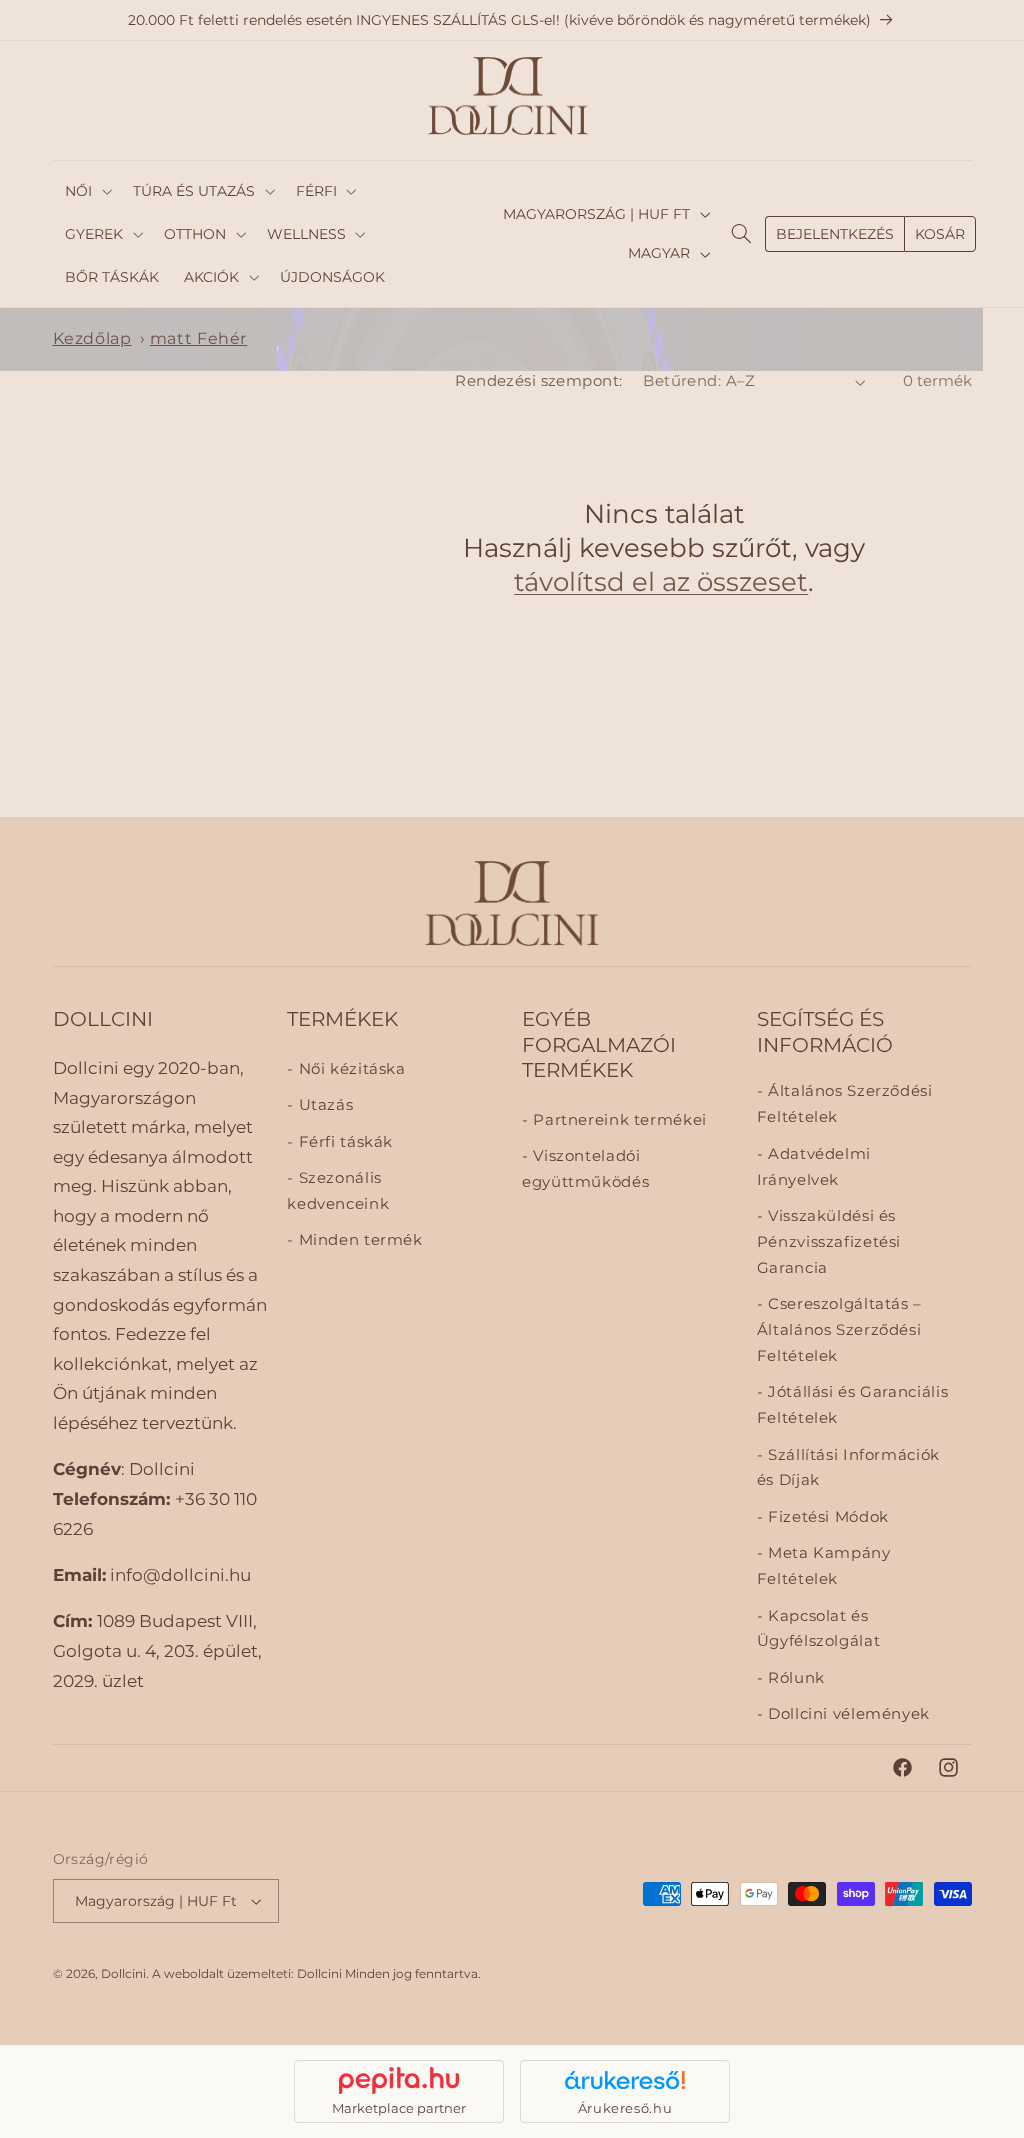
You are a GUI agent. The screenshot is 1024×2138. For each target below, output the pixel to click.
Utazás (323, 1105)
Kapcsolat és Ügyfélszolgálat (818, 1629)
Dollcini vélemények (846, 1714)
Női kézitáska (349, 1069)
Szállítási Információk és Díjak (848, 1468)
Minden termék (358, 1240)
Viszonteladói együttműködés (585, 1169)
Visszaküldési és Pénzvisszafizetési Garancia (829, 1242)
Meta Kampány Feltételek (824, 1566)
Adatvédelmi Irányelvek (814, 1167)
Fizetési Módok (825, 1517)
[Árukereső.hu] (625, 2080)
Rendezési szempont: (538, 381)
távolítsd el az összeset (661, 581)
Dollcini (123, 1974)
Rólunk (793, 1678)
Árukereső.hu (625, 2108)
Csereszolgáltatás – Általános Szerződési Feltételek (839, 1330)
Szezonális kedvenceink (338, 1191)
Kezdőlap (92, 338)
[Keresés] (742, 234)
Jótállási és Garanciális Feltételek (852, 1405)
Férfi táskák (343, 1142)
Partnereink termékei (618, 1120)
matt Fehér (198, 338)
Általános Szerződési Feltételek (845, 1104)
